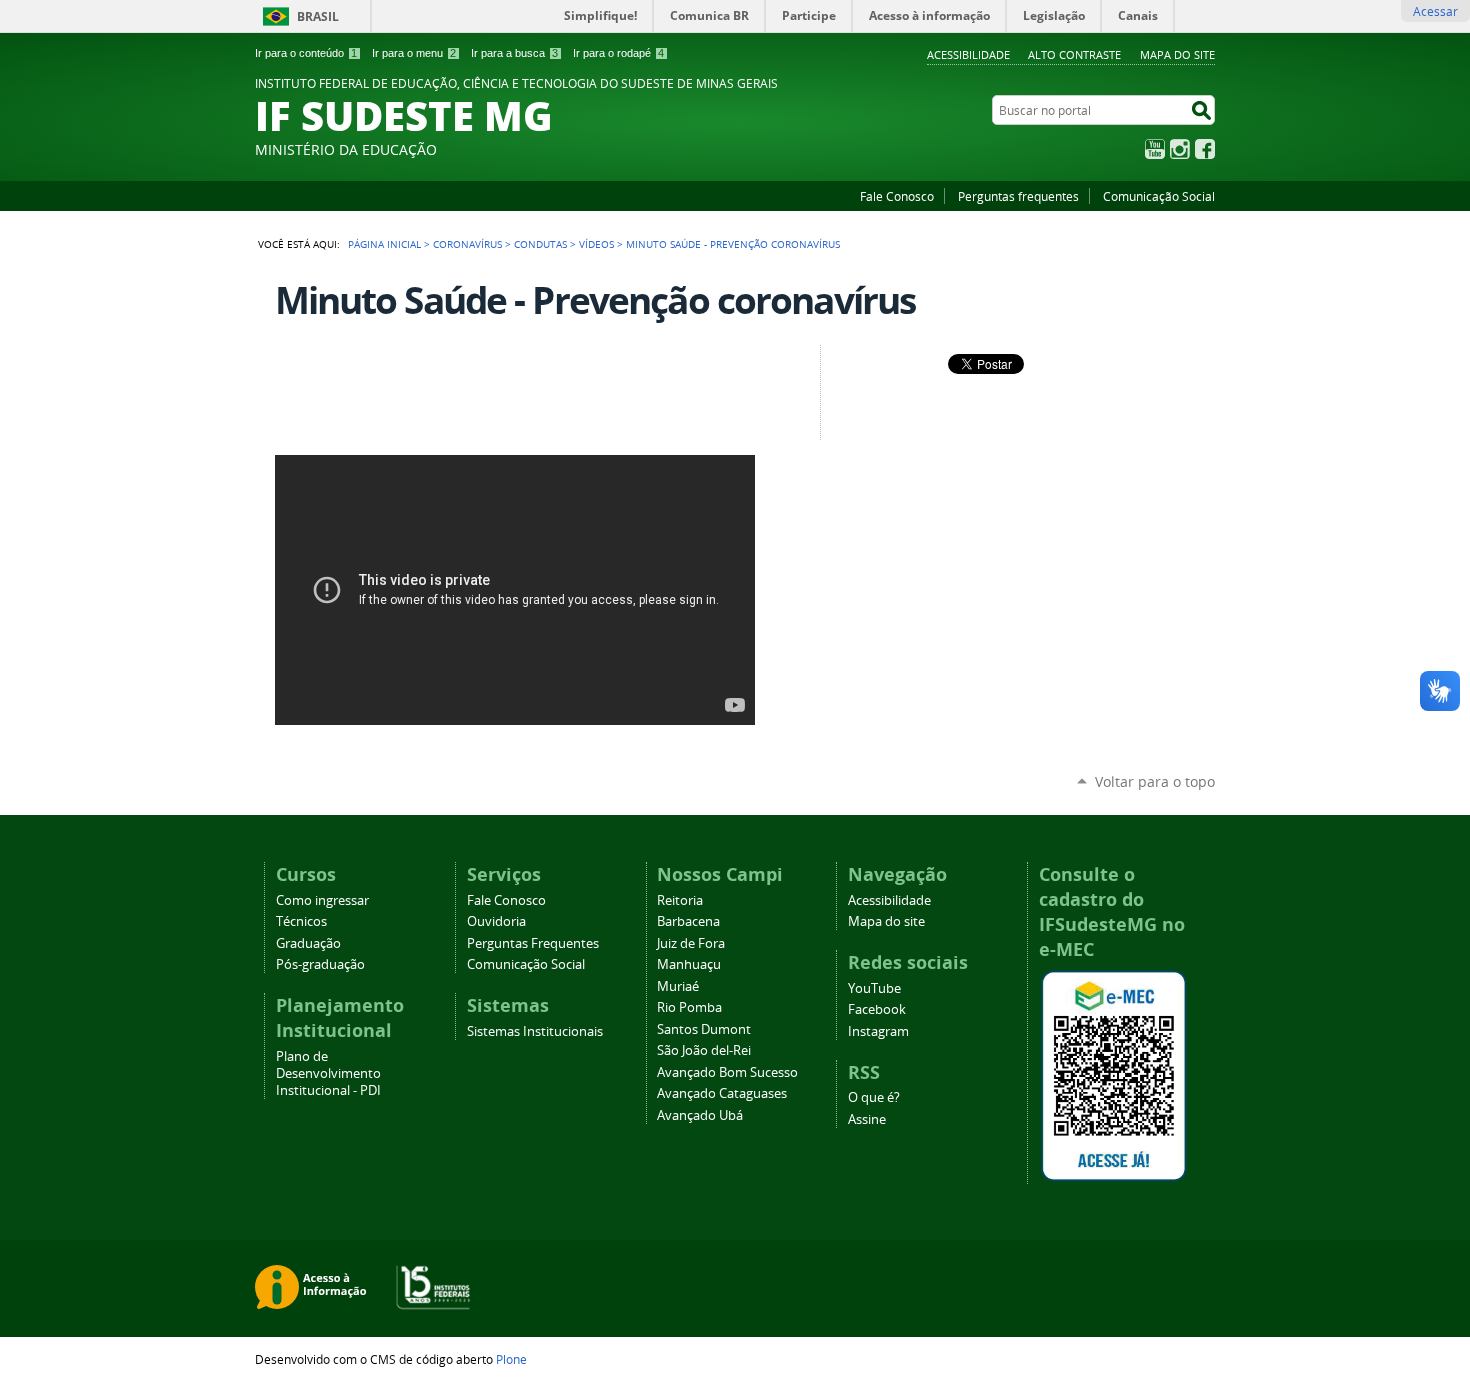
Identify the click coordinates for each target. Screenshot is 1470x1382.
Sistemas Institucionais (535, 1031)
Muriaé (678, 986)
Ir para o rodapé (618, 53)
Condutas (540, 244)
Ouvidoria (496, 921)
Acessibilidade (968, 54)
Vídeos (596, 244)
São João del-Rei (704, 1050)
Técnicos (301, 921)
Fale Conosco (897, 196)
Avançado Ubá (700, 1115)
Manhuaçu (689, 964)
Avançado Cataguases (722, 1093)
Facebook (1205, 149)
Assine (867, 1119)
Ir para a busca (514, 53)
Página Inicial (384, 244)
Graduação (308, 943)
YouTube (1155, 149)
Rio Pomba (689, 1007)
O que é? (874, 1097)
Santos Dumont (704, 1029)
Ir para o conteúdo (306, 53)
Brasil (318, 16)
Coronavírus (467, 244)
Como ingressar (322, 900)
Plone (511, 1359)
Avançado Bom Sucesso (727, 1072)
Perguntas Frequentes (533, 943)
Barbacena (688, 921)
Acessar (1435, 11)
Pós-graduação (320, 964)
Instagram (1180, 149)
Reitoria (680, 900)
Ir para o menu (414, 53)
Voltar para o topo (1155, 781)
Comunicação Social (1159, 196)
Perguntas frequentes (1018, 196)
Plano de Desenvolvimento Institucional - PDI (328, 1073)
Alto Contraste (1074, 54)
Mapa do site (1177, 54)
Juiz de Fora (691, 943)
